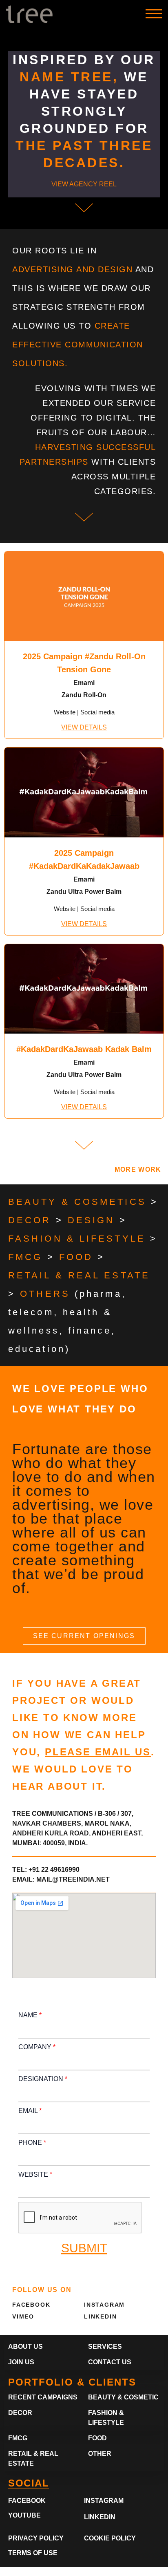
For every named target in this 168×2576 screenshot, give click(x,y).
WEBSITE (35, 2174)
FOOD (76, 1257)
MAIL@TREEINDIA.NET (73, 1879)
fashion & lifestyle (106, 2418)
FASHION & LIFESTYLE (77, 1239)
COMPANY (37, 2047)
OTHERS (45, 1294)
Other (100, 2454)
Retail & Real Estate (33, 2459)
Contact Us (110, 2362)
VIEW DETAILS (84, 727)
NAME (30, 2015)
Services (105, 2347)
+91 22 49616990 (54, 1870)
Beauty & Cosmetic (123, 2397)
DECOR (30, 1220)
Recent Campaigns (43, 2397)
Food (97, 2438)
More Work (138, 1169)
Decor (20, 2413)
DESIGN (91, 1220)
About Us (25, 2347)
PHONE (32, 2143)
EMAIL (30, 2111)
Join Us (21, 2362)
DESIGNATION (43, 2079)
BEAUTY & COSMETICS (77, 1202)
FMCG (25, 1257)
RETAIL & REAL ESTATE (79, 1275)
